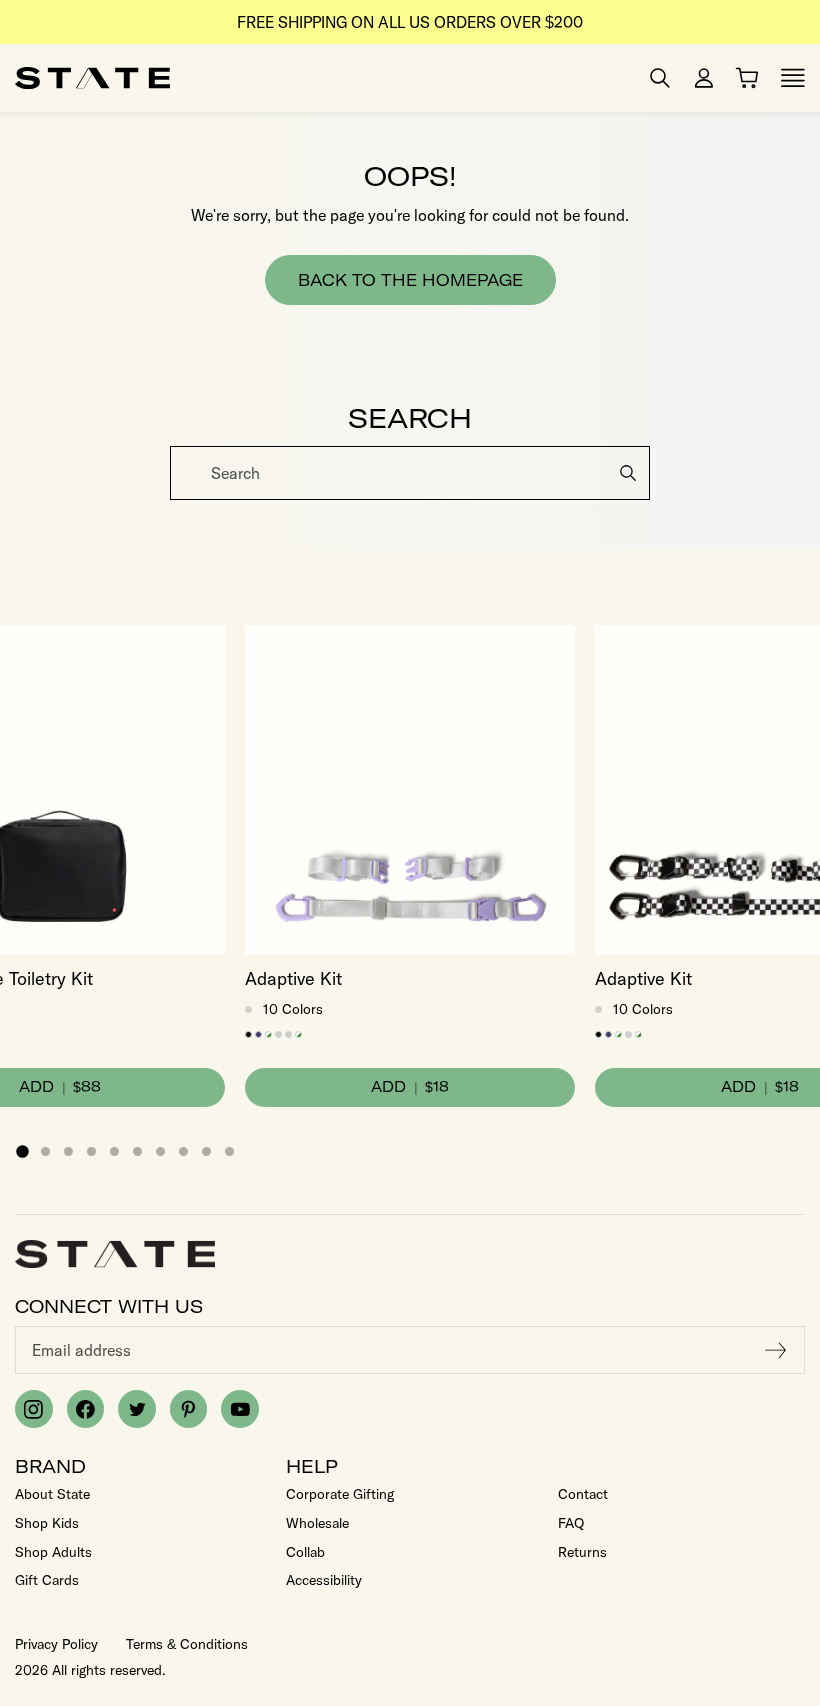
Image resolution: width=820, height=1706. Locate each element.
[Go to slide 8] (183, 1151)
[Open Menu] (793, 78)
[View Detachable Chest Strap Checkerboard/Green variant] (268, 1034)
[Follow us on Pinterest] (189, 1409)
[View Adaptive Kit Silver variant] (288, 1034)
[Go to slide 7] (160, 1151)
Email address (81, 1350)
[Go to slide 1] (22, 1152)
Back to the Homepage (410, 280)
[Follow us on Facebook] (86, 1409)
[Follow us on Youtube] (240, 1409)
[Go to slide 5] (114, 1151)
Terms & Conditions (187, 1644)
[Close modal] (802, 452)
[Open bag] (747, 78)
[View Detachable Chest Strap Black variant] (248, 1034)
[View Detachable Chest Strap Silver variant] (278, 1034)
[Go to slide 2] (45, 1151)
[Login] (704, 78)
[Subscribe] (776, 1350)
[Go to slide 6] (137, 1151)
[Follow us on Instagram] (34, 1409)
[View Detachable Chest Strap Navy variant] (258, 1034)
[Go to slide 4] (91, 1151)
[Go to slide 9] (206, 1151)
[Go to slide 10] (229, 1151)
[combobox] (410, 473)
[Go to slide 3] (68, 1151)
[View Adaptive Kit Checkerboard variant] (298, 1034)
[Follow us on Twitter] (137, 1409)
